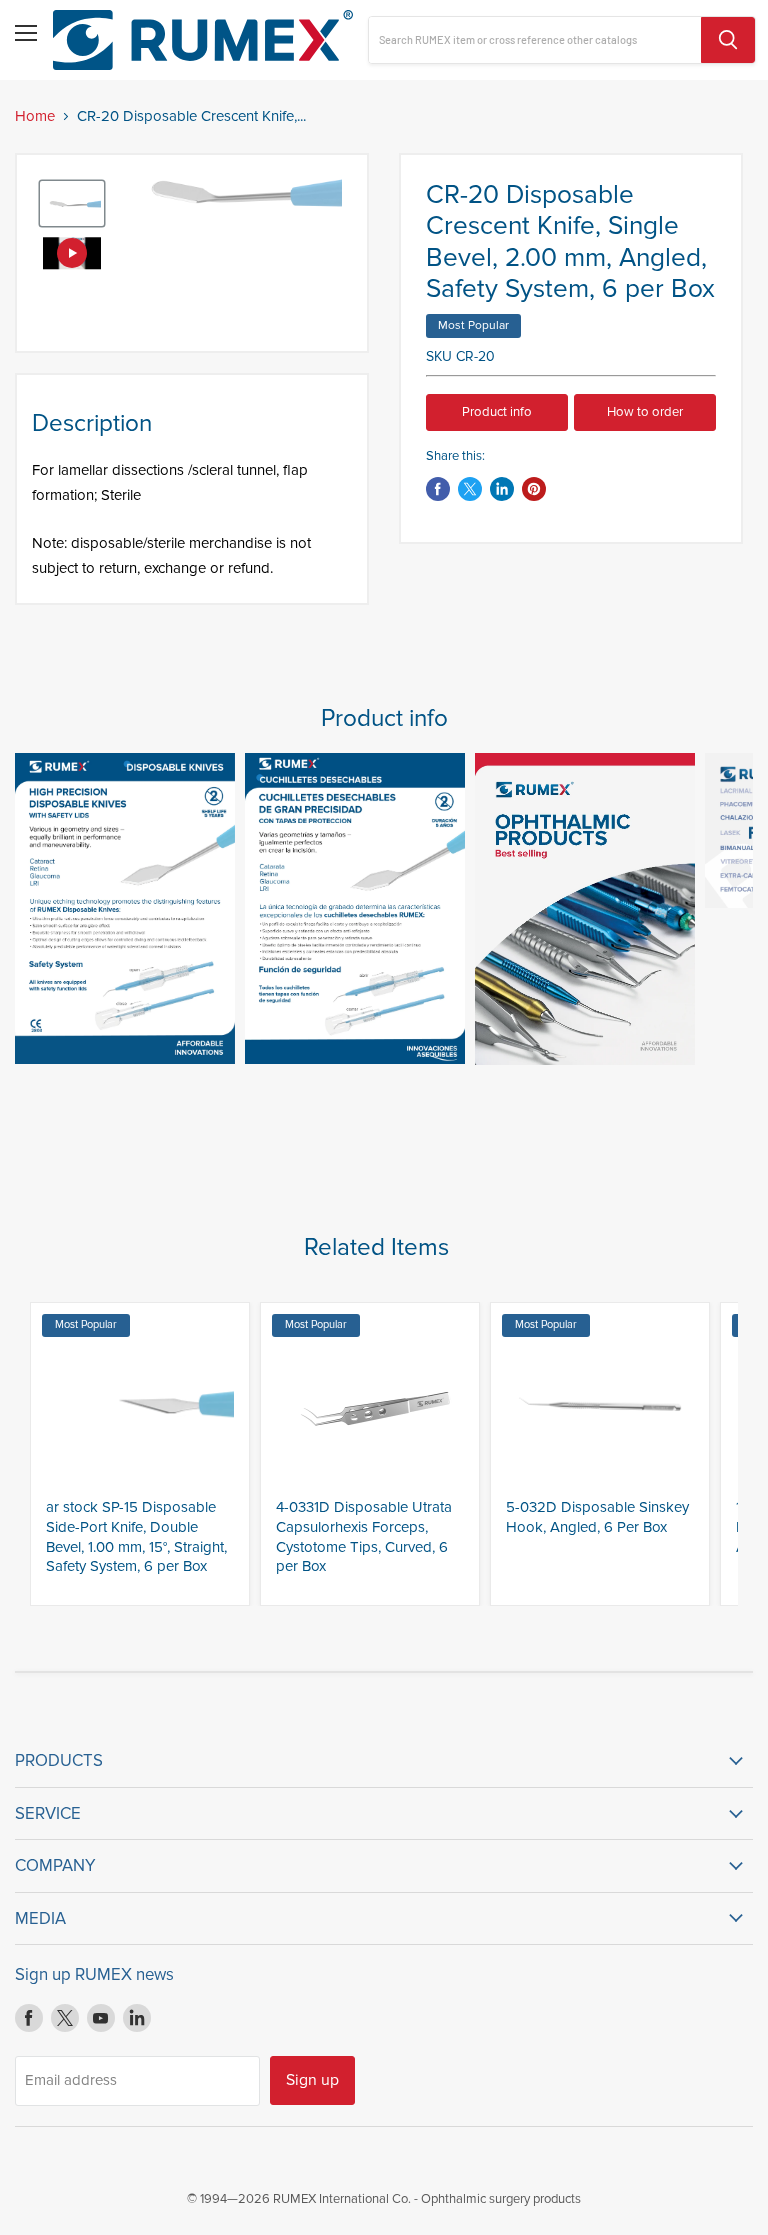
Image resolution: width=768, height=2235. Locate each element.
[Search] (728, 40)
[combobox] (535, 40)
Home (35, 116)
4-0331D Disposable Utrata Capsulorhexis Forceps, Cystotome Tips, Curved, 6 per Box (364, 1536)
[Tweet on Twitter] (470, 489)
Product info (497, 412)
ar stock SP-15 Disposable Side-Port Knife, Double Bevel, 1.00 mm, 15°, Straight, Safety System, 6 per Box (136, 1536)
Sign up (312, 2080)
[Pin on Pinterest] (534, 489)
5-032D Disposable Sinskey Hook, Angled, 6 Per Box (597, 1517)
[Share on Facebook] (438, 489)
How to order (645, 412)
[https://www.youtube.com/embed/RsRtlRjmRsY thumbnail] (72, 253)
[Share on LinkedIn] (502, 489)
